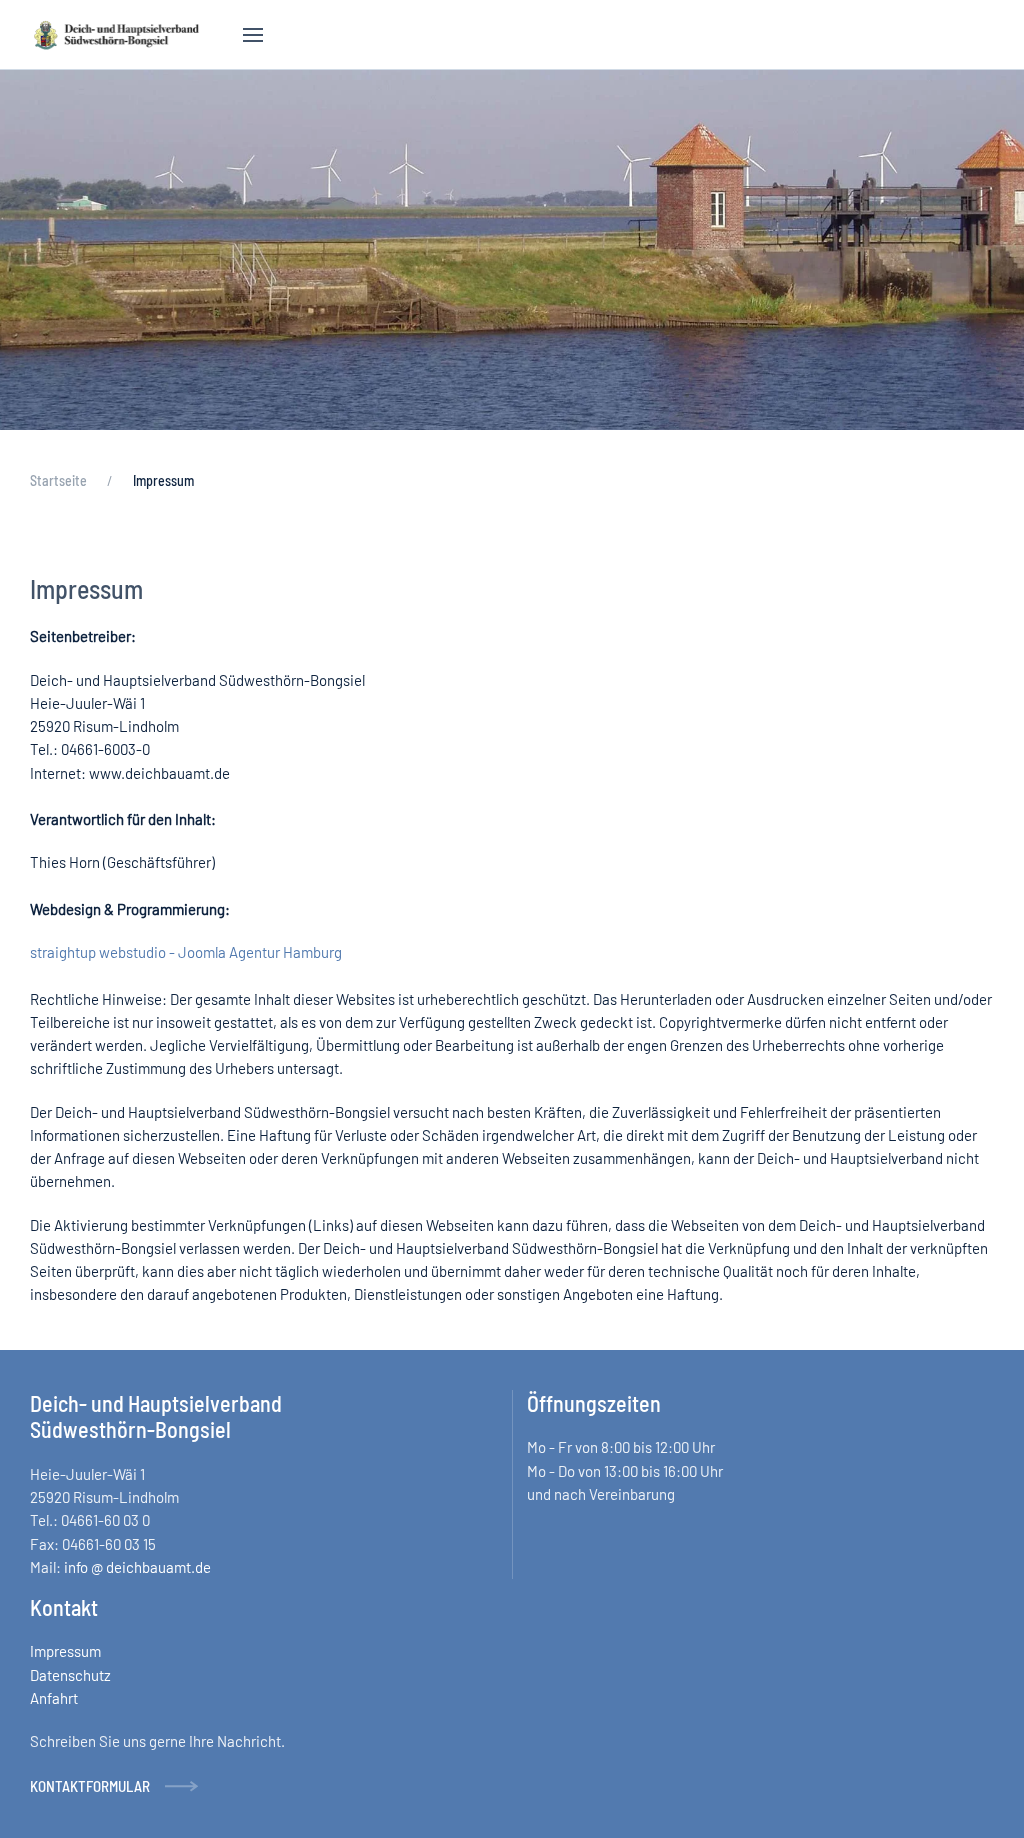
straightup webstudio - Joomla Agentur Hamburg (186, 952)
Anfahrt (54, 1698)
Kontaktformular (90, 1786)
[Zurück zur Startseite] (116, 35)
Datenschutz (70, 1675)
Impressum (65, 1651)
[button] (253, 35)
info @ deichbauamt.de (137, 1567)
